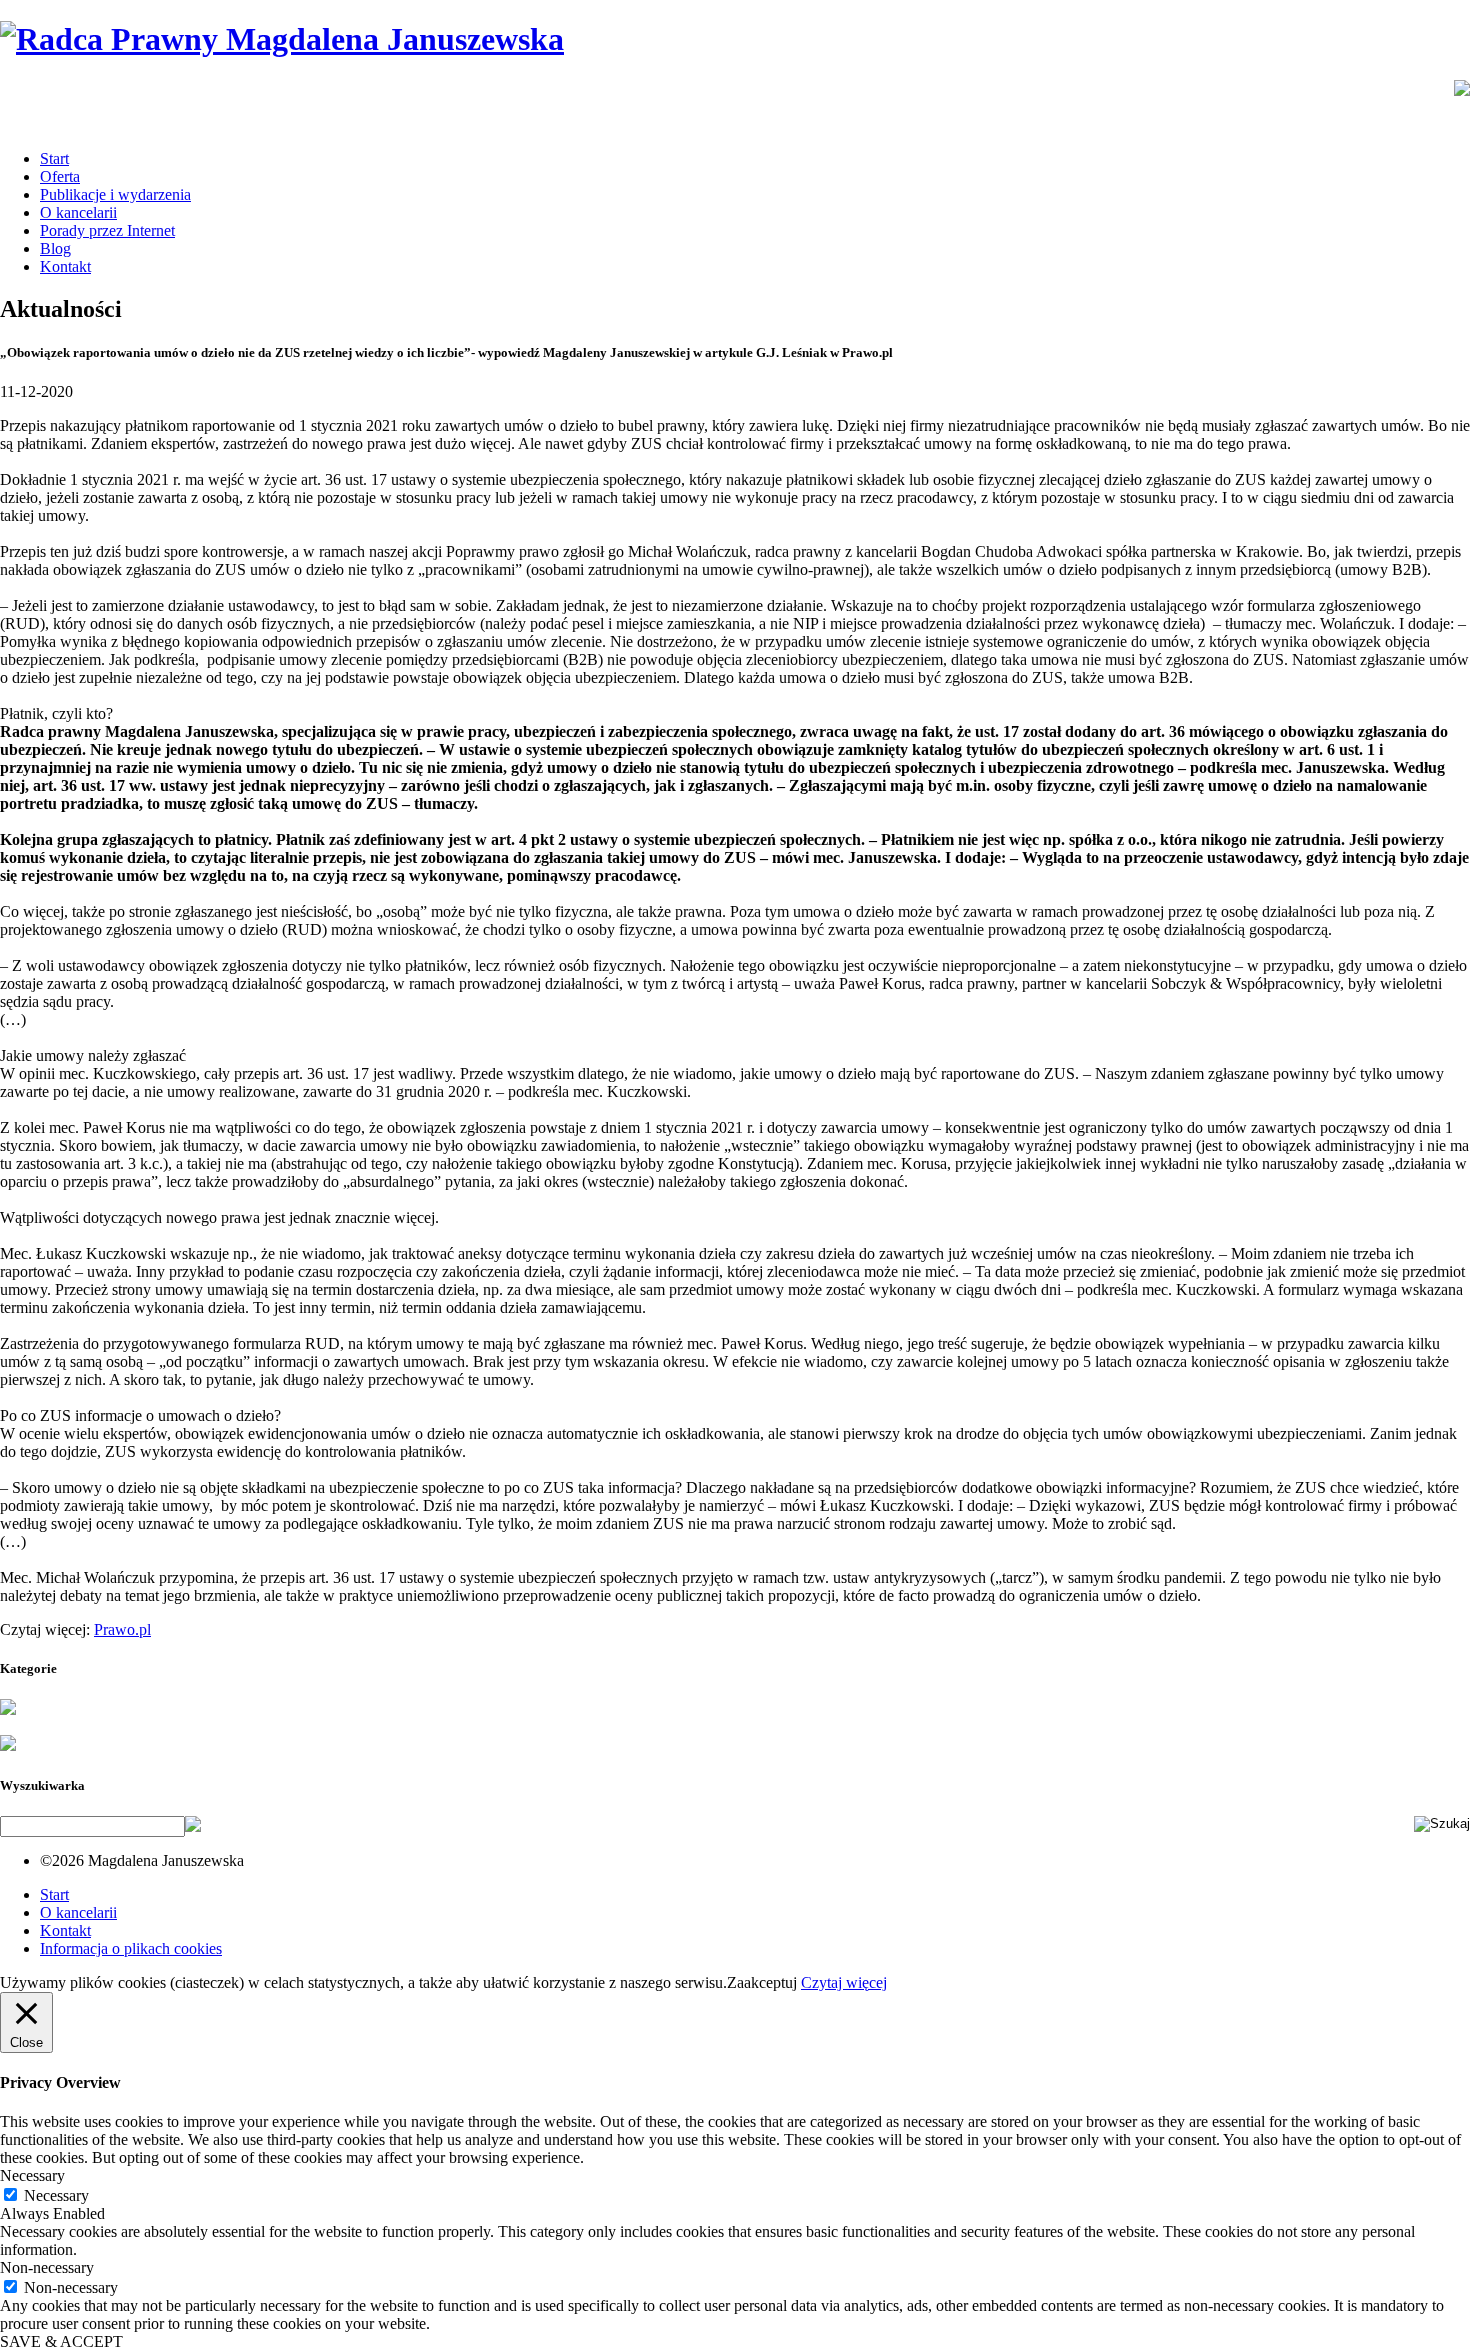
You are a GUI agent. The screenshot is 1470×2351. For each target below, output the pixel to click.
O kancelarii (78, 212)
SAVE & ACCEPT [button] (61, 2341)
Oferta (60, 176)
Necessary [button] (32, 2175)
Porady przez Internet (107, 230)
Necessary (56, 2195)
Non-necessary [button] (47, 2267)
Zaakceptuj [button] (762, 1982)
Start (54, 158)
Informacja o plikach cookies (131, 1948)
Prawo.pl (122, 1629)
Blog (55, 248)
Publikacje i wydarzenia (115, 194)
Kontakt (65, 266)
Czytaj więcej (844, 1982)
